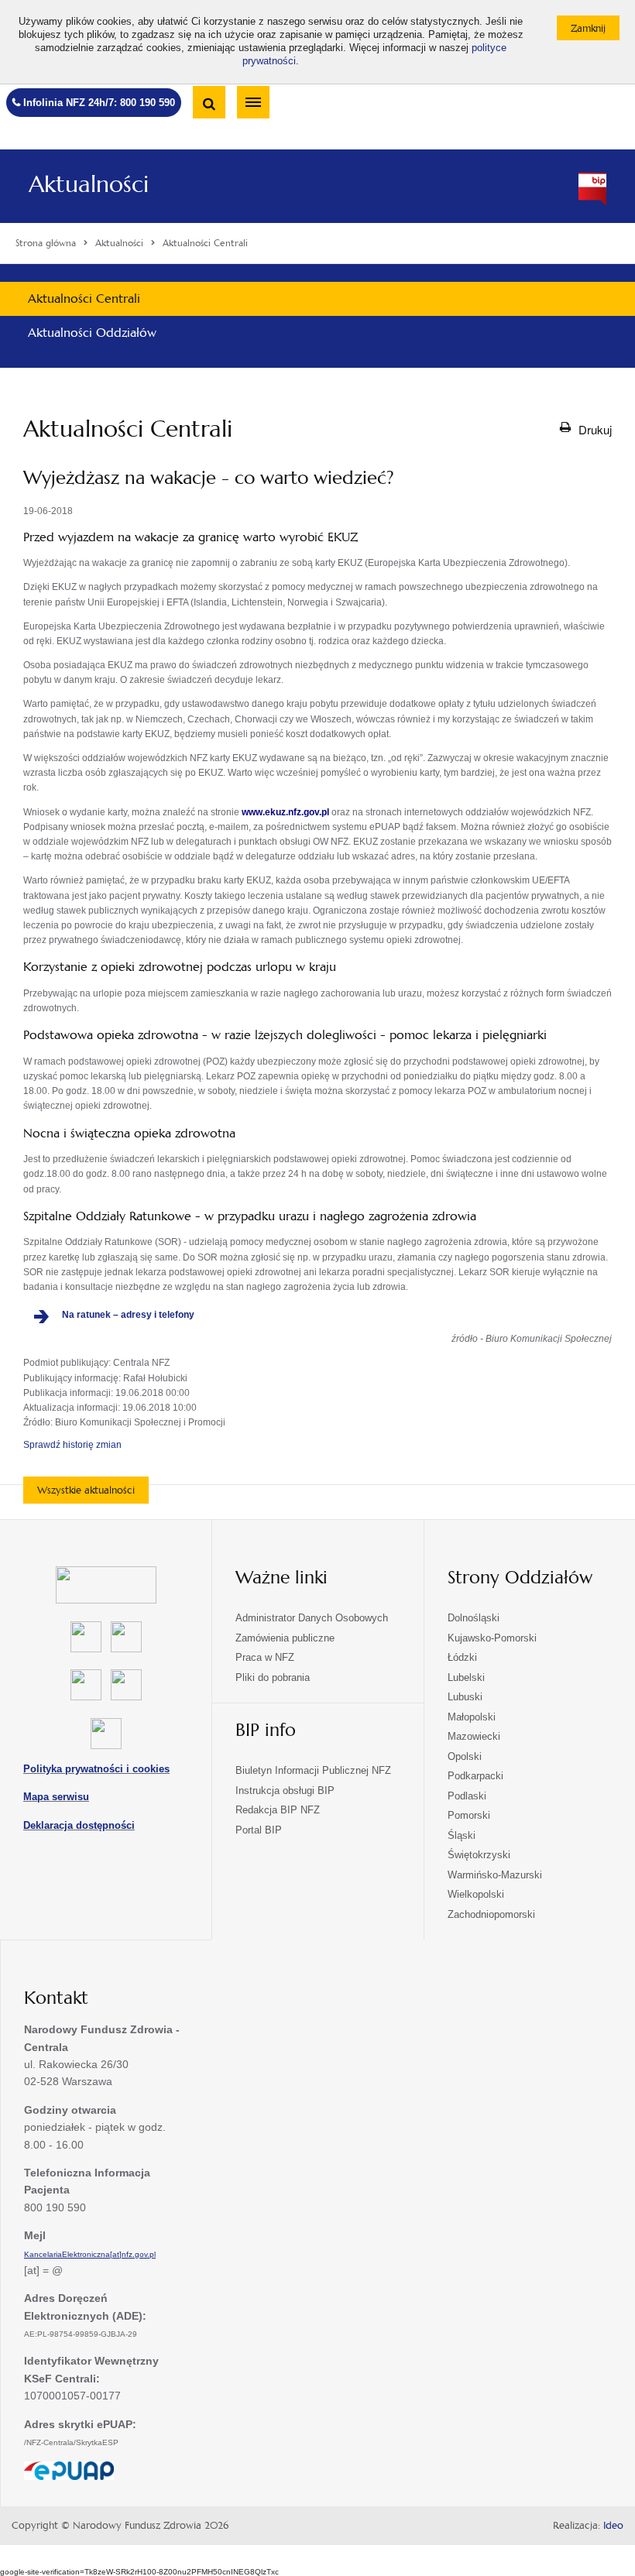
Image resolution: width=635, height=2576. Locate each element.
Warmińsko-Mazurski (495, 1875)
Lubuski (465, 1697)
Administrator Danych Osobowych (312, 1618)
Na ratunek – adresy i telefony (128, 1315)
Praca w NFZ (265, 1657)
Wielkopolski (476, 1894)
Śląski (462, 1835)
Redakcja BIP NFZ (278, 1810)
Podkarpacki (475, 1776)
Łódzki (462, 1657)
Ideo (613, 2526)
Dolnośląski (474, 1618)
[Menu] (253, 102)
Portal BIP (259, 1830)
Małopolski (472, 1717)
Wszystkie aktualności (86, 1490)
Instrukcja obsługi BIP (285, 1791)
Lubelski (466, 1677)
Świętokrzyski (479, 1855)
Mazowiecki (474, 1736)
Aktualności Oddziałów (92, 333)
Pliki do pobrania (273, 1677)
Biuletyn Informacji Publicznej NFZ (313, 1770)
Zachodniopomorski (491, 1914)
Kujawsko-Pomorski (492, 1638)
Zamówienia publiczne (285, 1638)
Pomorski (469, 1815)
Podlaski (467, 1796)
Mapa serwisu (56, 1797)
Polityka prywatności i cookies (96, 1769)
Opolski (465, 1756)
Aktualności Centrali (84, 298)
